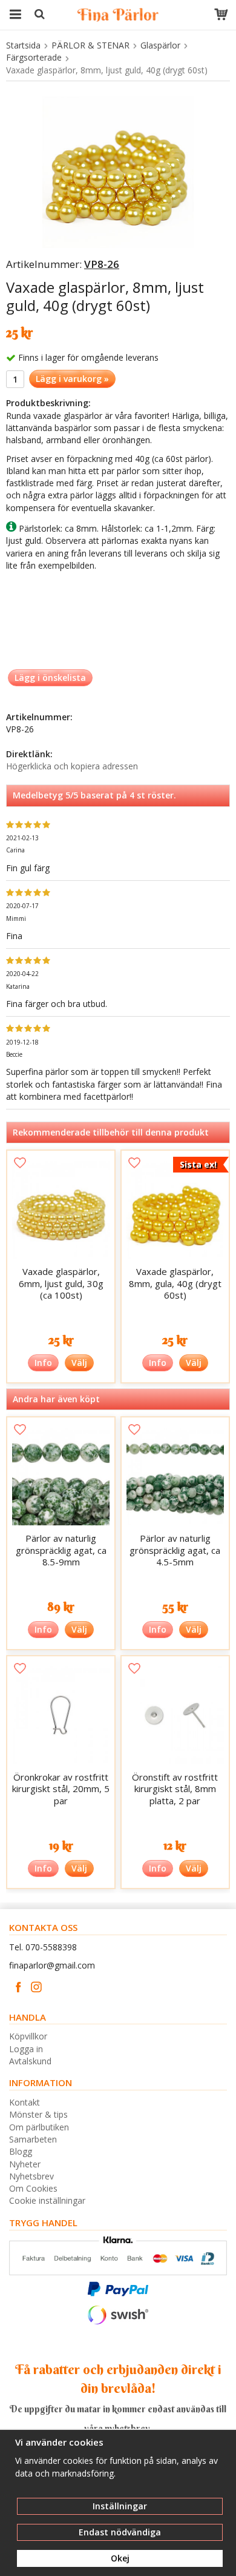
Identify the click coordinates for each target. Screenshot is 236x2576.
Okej (120, 2558)
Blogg (21, 2151)
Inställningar (120, 2506)
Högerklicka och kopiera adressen (72, 766)
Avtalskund (30, 2061)
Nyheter (25, 2164)
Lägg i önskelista (50, 677)
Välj (79, 1363)
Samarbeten (33, 2139)
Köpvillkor (28, 2036)
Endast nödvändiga (120, 2532)
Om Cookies (33, 2188)
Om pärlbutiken (39, 2127)
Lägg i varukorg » (72, 379)
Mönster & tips (38, 2114)
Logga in (26, 2049)
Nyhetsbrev (31, 2176)
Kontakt (25, 2102)
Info (43, 1363)
